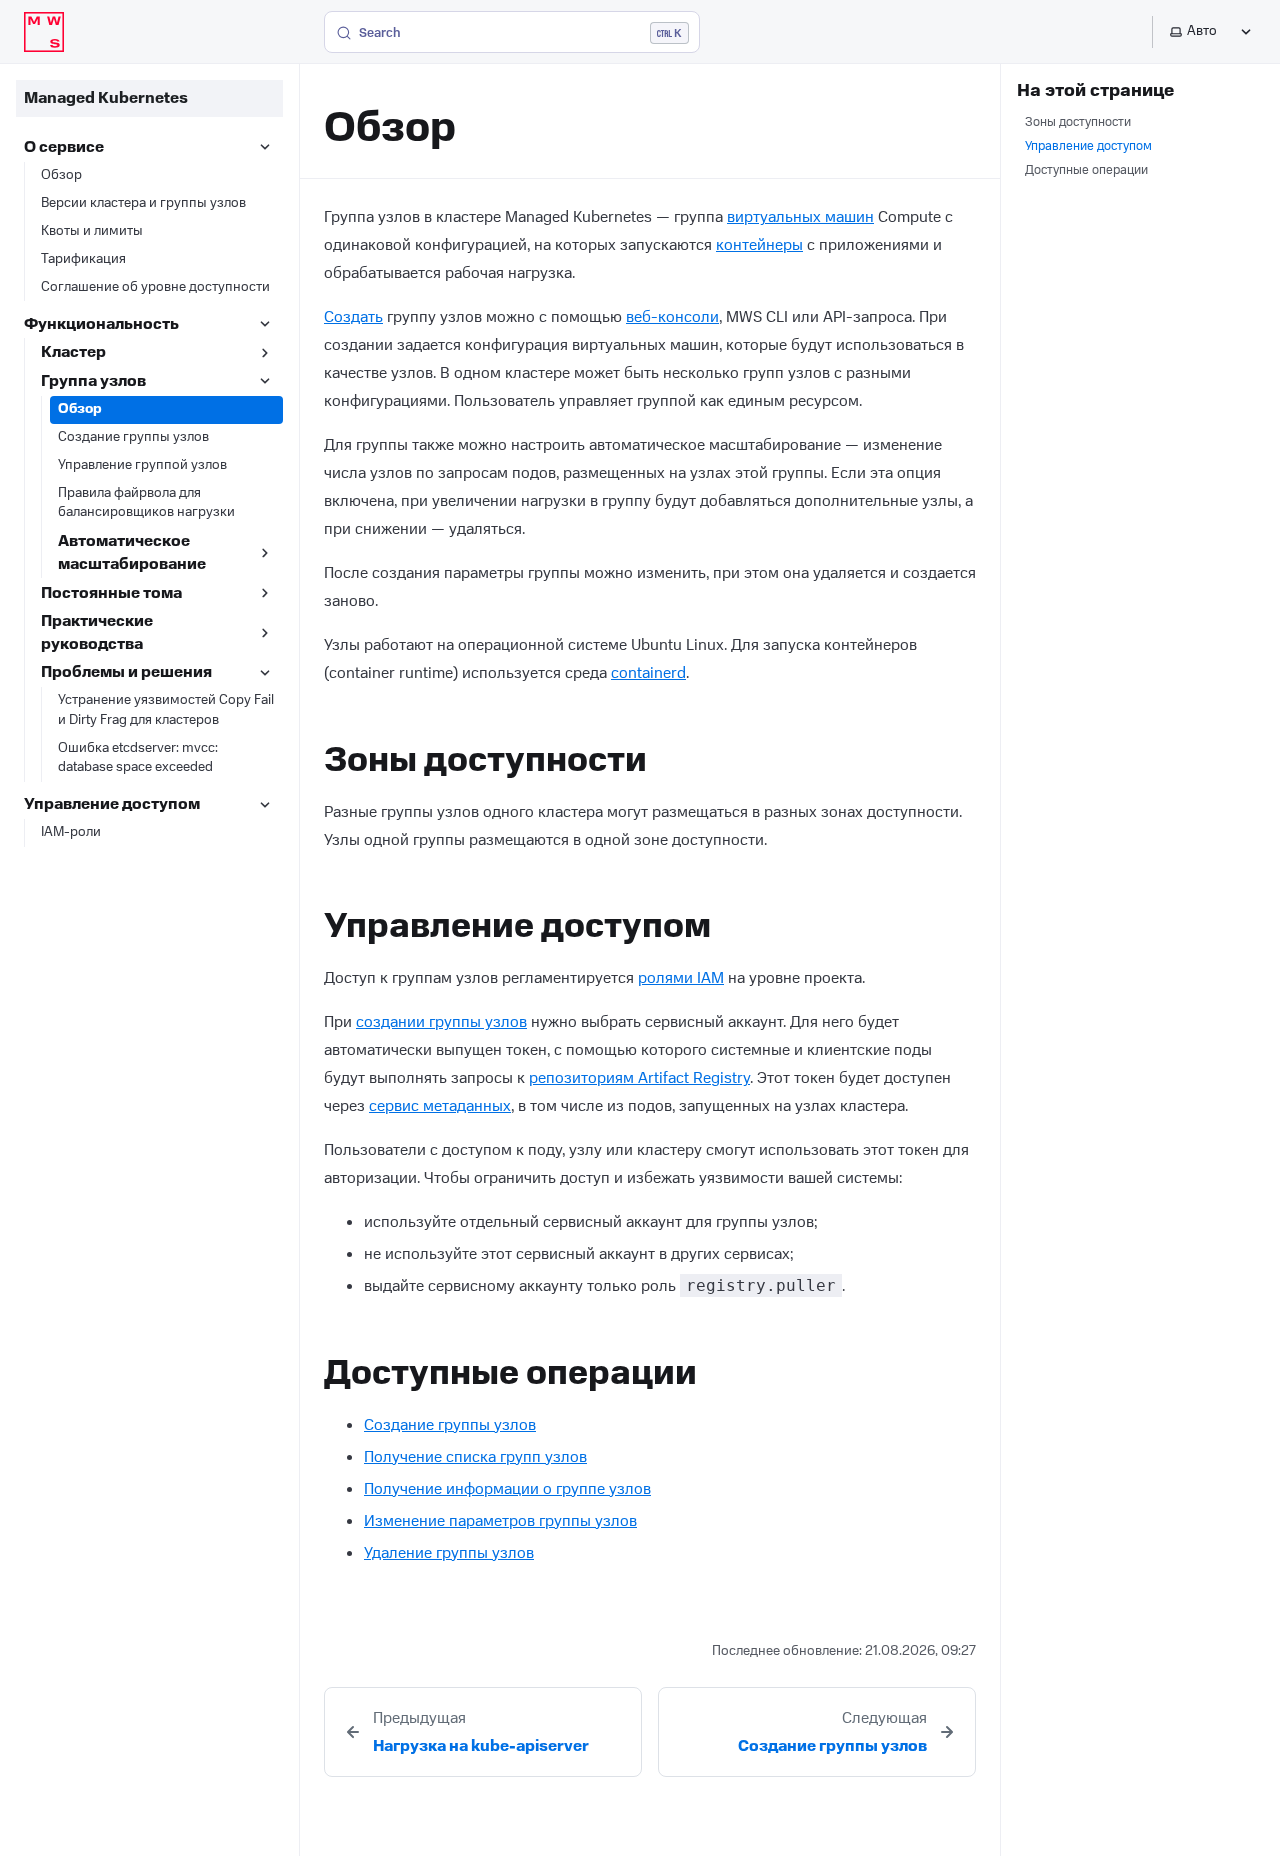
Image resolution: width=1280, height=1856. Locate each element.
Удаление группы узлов (449, 1553)
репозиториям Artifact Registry (639, 1078)
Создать (353, 317)
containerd (648, 673)
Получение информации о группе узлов (507, 1489)
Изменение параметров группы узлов (500, 1521)
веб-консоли (672, 317)
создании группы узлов (441, 1022)
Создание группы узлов (450, 1425)
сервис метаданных (440, 1106)
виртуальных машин (800, 217)
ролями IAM (681, 978)
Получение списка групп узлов (475, 1457)
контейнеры (759, 245)
